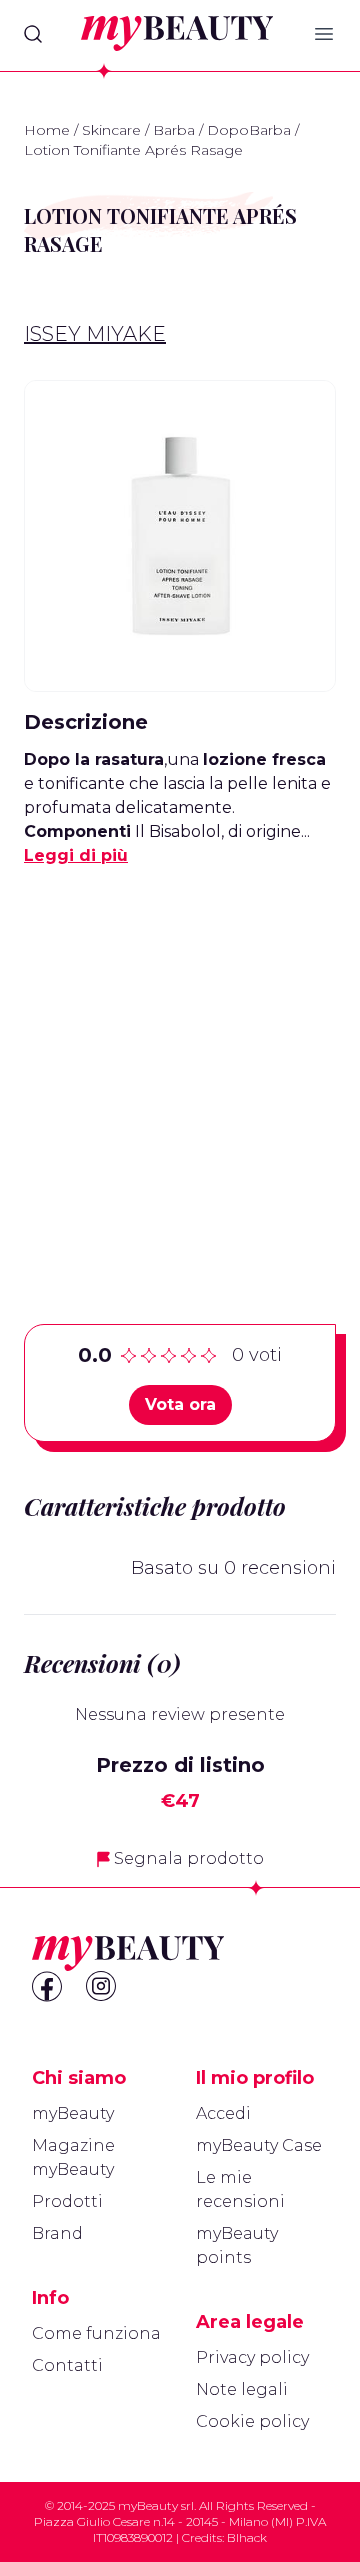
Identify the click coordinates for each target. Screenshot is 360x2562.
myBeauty (73, 2113)
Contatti (67, 2365)
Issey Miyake (95, 334)
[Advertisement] (180, 1064)
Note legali (242, 2389)
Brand (57, 2233)
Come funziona (96, 2333)
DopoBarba (249, 130)
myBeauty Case (259, 2145)
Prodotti (67, 2201)
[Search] (33, 34)
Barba (174, 130)
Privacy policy (252, 2357)
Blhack (247, 2537)
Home (47, 130)
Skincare (111, 130)
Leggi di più (76, 855)
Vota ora (180, 1404)
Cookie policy (252, 2421)
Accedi (223, 2113)
